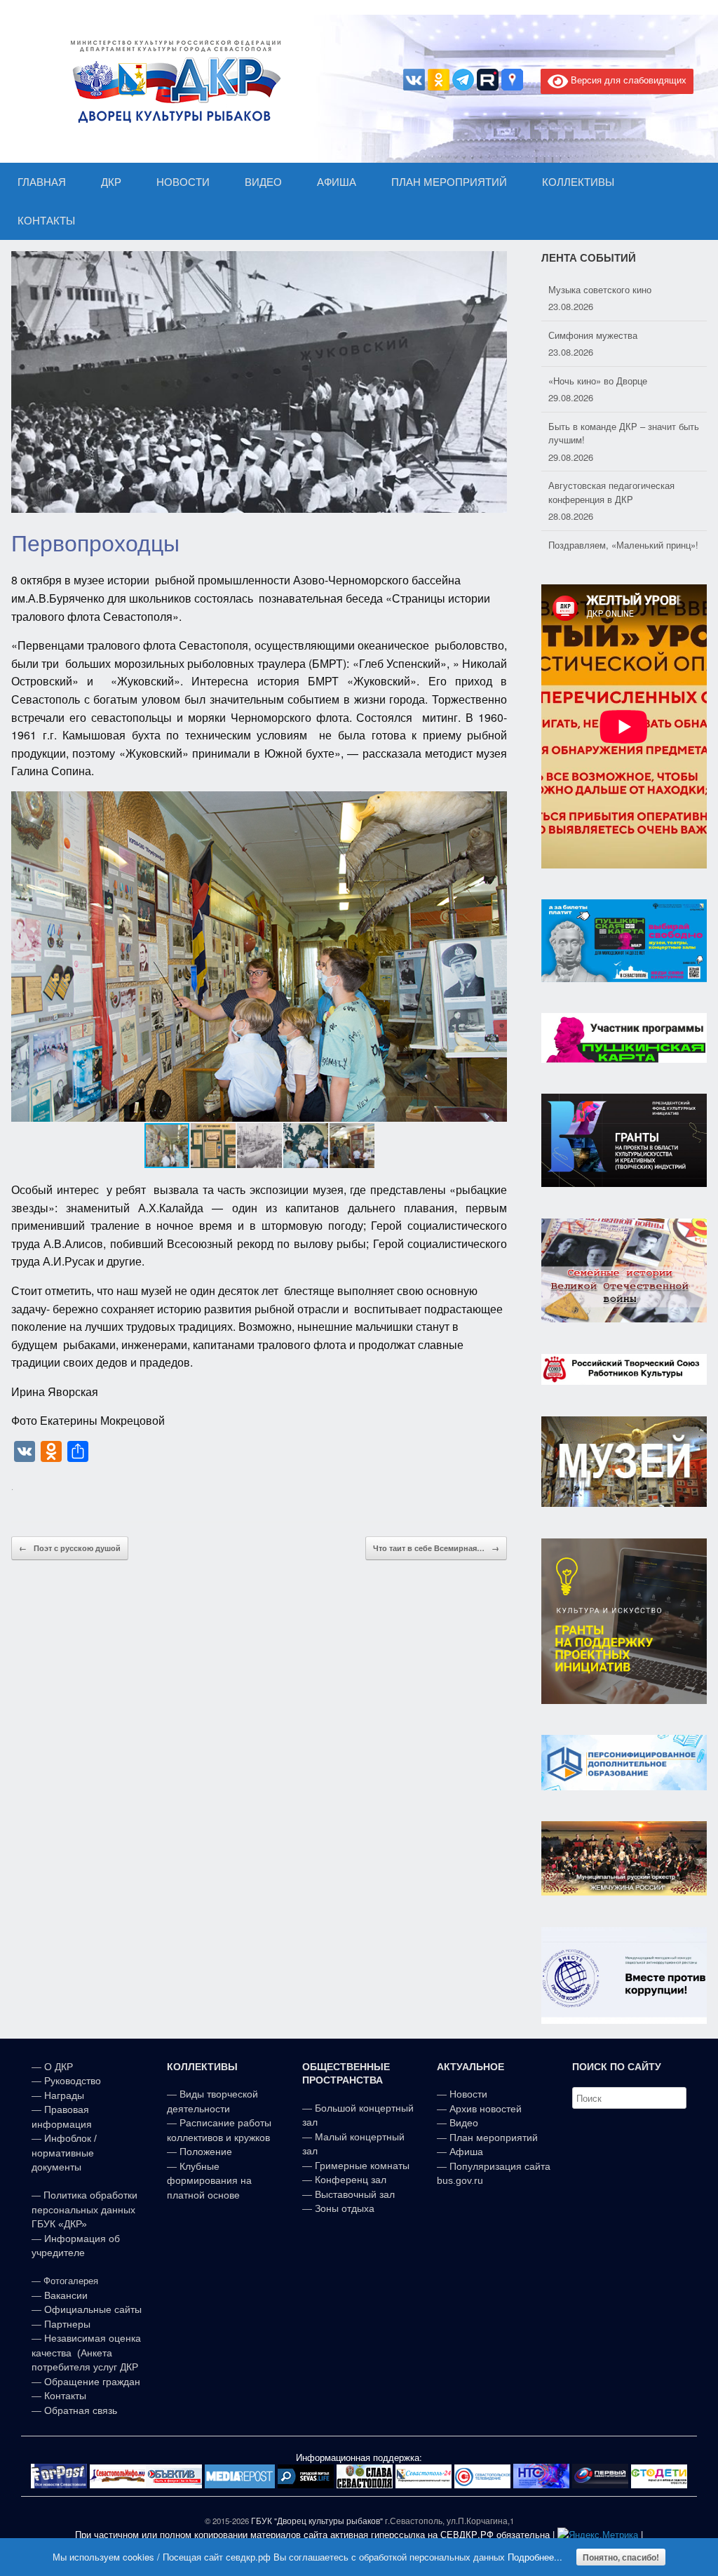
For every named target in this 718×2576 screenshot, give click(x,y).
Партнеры (67, 2324)
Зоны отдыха (345, 2208)
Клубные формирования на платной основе (209, 2181)
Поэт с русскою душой (70, 1548)
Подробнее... (535, 2557)
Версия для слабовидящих (627, 80)
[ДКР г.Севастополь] (172, 81)
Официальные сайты (93, 2309)
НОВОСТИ (183, 182)
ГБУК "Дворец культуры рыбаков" (317, 2521)
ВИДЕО (263, 182)
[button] (494, 956)
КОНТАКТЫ (46, 221)
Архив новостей (486, 2109)
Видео (464, 2123)
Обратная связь (79, 2410)
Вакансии (66, 2295)
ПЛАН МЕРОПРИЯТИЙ (449, 182)
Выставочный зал (355, 2194)
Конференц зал (351, 2180)
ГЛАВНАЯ (42, 182)
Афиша (466, 2152)
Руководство (73, 2081)
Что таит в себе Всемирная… (436, 1548)
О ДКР (59, 2067)
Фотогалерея (71, 2281)
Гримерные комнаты (362, 2166)
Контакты (64, 2396)
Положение (206, 2152)
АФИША (337, 182)
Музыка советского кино (600, 289)
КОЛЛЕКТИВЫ (578, 182)
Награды (64, 2095)
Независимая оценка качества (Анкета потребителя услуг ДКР (86, 2353)
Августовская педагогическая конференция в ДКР (611, 492)
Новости (468, 2094)
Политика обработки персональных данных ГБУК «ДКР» (84, 2209)
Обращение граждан (92, 2382)
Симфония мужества (593, 335)
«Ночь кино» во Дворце (598, 381)
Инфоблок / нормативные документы (64, 2153)
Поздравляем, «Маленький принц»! (623, 545)
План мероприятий (494, 2138)
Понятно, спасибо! (621, 2557)
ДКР (111, 182)
